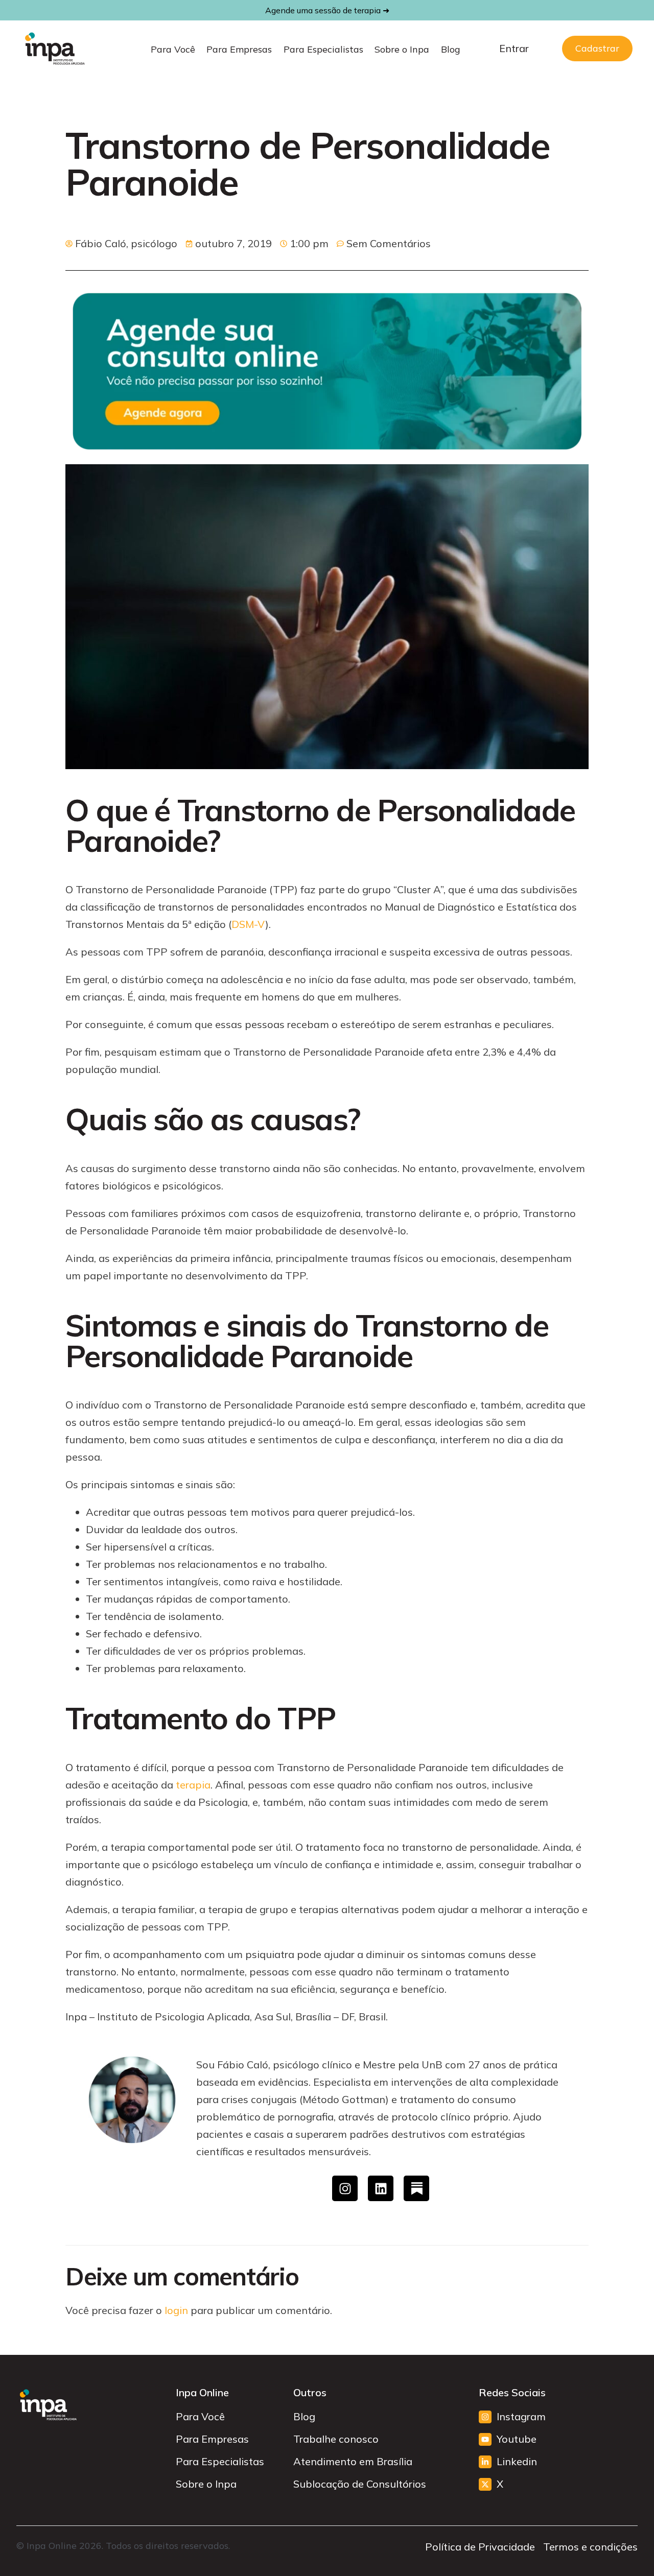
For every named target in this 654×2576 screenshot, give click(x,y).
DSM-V (248, 924)
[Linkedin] (381, 2188)
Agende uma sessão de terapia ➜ (327, 10)
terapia (193, 1785)
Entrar (514, 48)
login (176, 2310)
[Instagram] (345, 2188)
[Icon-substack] (416, 2188)
